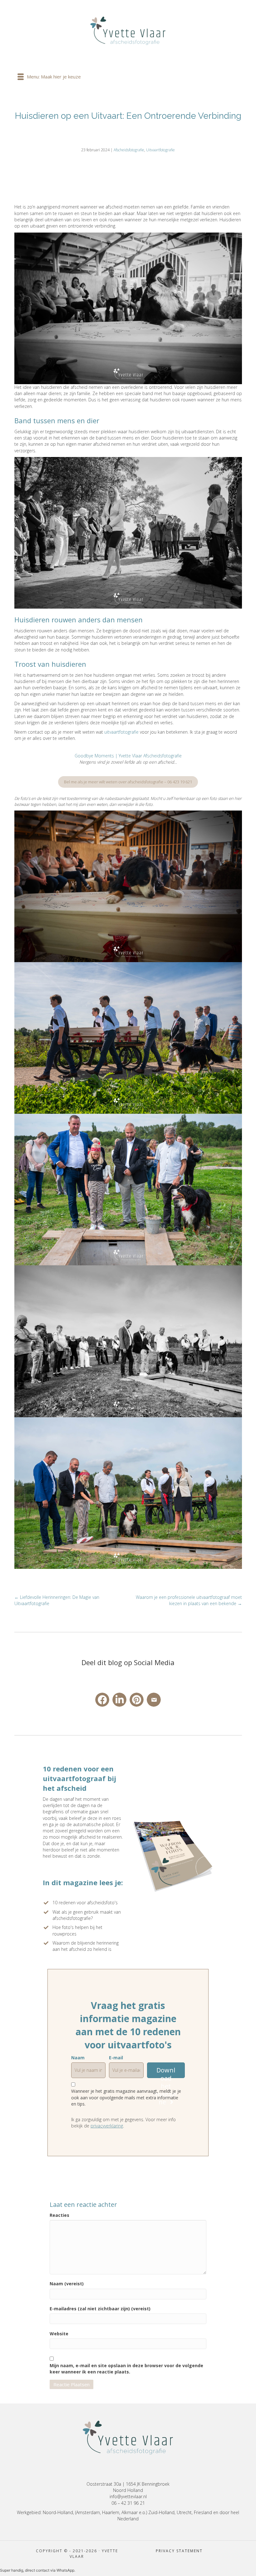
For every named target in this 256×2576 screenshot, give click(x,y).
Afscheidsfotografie (129, 150)
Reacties (59, 2215)
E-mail (116, 2058)
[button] (166, 2070)
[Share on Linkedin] (119, 1700)
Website (59, 2334)
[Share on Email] (154, 1700)
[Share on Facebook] (102, 1700)
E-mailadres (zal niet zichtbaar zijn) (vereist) (100, 2309)
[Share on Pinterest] (137, 1700)
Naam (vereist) (67, 2284)
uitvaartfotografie (121, 732)
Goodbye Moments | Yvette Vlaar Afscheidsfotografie (128, 756)
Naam (78, 2058)
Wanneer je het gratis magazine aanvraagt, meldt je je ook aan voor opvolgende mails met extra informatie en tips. (126, 2097)
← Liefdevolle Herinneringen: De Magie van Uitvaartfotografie (57, 1600)
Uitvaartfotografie (160, 150)
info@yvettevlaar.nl (128, 2496)
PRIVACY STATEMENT (179, 2551)
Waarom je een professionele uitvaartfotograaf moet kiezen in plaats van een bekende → (189, 1600)
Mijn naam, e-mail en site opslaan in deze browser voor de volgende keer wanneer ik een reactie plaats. (126, 2369)
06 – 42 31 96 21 (128, 2503)
